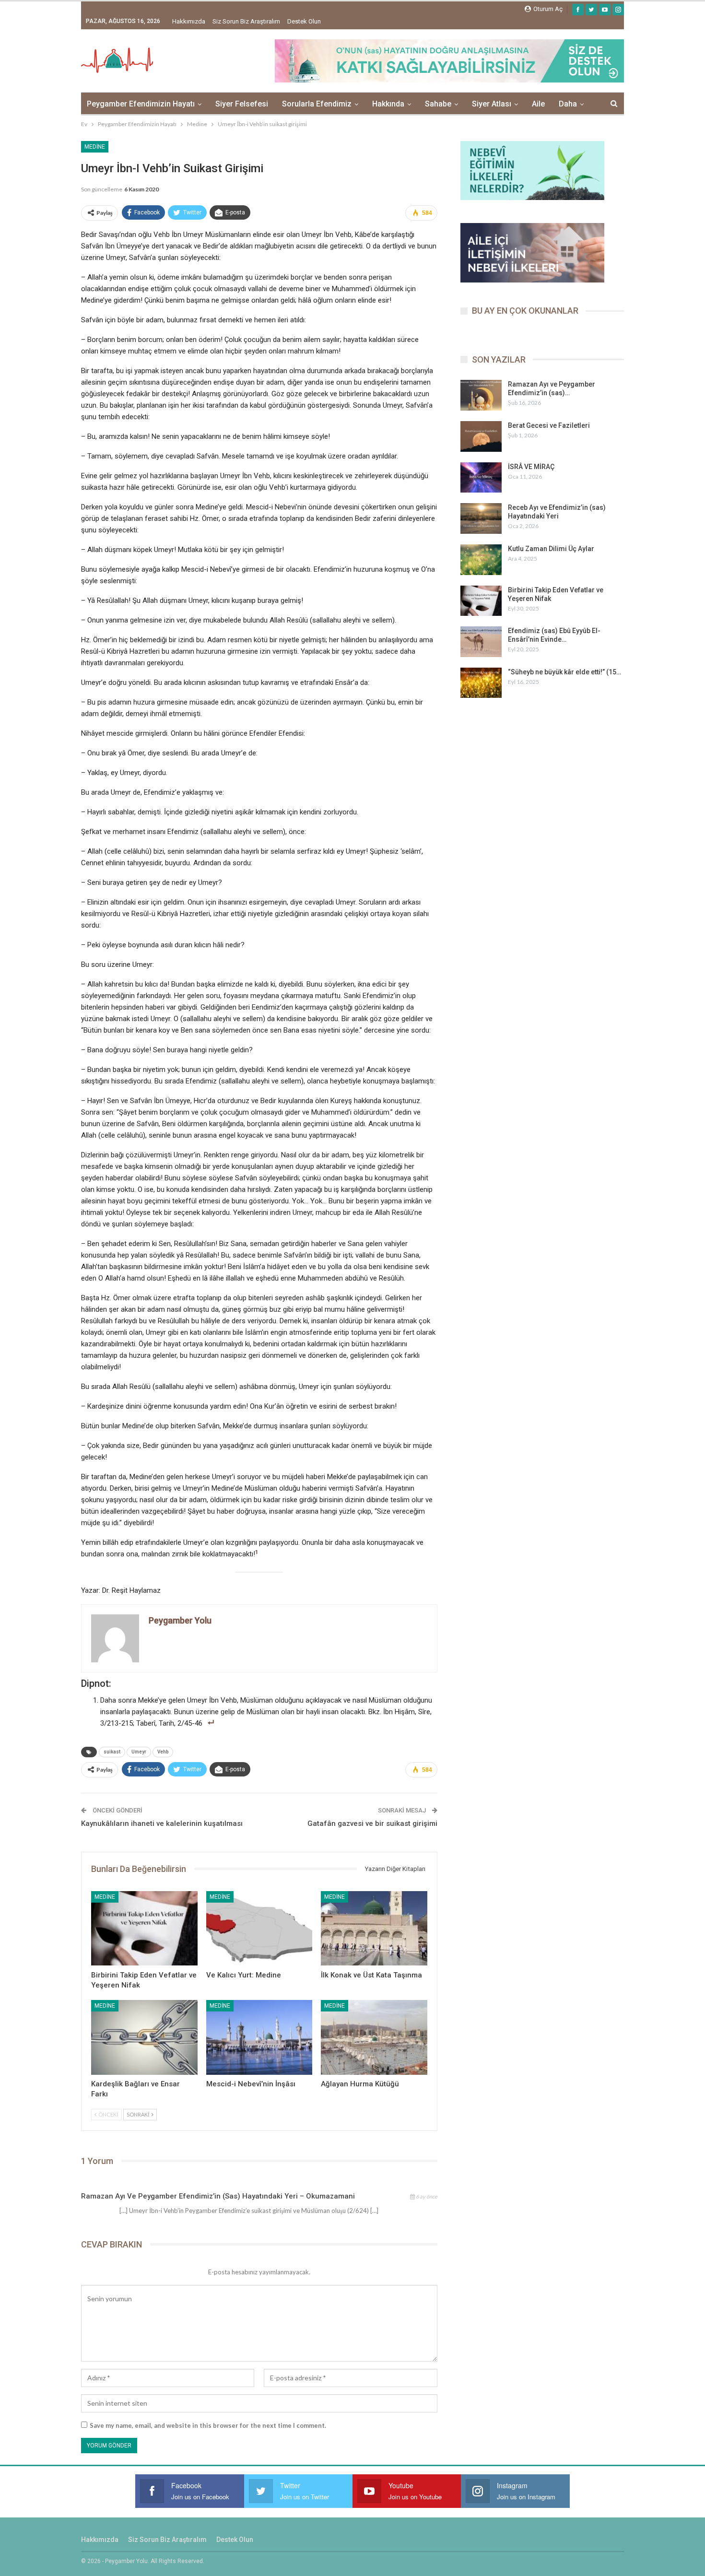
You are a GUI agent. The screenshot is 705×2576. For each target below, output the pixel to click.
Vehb (163, 1752)
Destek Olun (304, 21)
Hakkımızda (189, 21)
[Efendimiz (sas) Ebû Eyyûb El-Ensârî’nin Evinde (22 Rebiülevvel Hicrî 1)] (481, 642)
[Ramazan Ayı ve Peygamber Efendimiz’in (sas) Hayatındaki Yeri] (481, 395)
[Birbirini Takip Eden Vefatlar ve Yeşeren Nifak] (144, 1928)
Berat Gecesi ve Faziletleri (549, 425)
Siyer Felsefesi (242, 104)
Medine (95, 147)
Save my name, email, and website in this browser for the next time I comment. (208, 2425)
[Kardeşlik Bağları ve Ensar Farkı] (144, 2037)
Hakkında (388, 104)
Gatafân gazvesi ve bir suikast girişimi (372, 1823)
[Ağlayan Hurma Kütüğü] (374, 2037)
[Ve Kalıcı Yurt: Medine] (259, 1928)
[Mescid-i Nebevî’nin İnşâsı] (259, 2037)
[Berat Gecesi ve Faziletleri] (481, 436)
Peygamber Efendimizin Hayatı (141, 104)
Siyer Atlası (492, 104)
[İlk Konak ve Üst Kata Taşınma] (374, 1928)
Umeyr (139, 1752)
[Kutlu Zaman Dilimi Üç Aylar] (481, 560)
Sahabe (438, 104)
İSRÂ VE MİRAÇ (531, 467)
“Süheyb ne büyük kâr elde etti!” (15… (564, 672)
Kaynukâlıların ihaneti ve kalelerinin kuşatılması (162, 1823)
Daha (568, 104)
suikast (112, 1752)
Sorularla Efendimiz (317, 104)
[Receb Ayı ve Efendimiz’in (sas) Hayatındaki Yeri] (481, 518)
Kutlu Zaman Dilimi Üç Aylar (551, 549)
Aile (538, 104)
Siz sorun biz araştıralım (246, 21)
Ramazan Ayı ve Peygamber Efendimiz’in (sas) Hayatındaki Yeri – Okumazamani (218, 2196)
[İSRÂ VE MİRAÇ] (481, 478)
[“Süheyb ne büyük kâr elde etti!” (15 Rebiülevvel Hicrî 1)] (481, 683)
